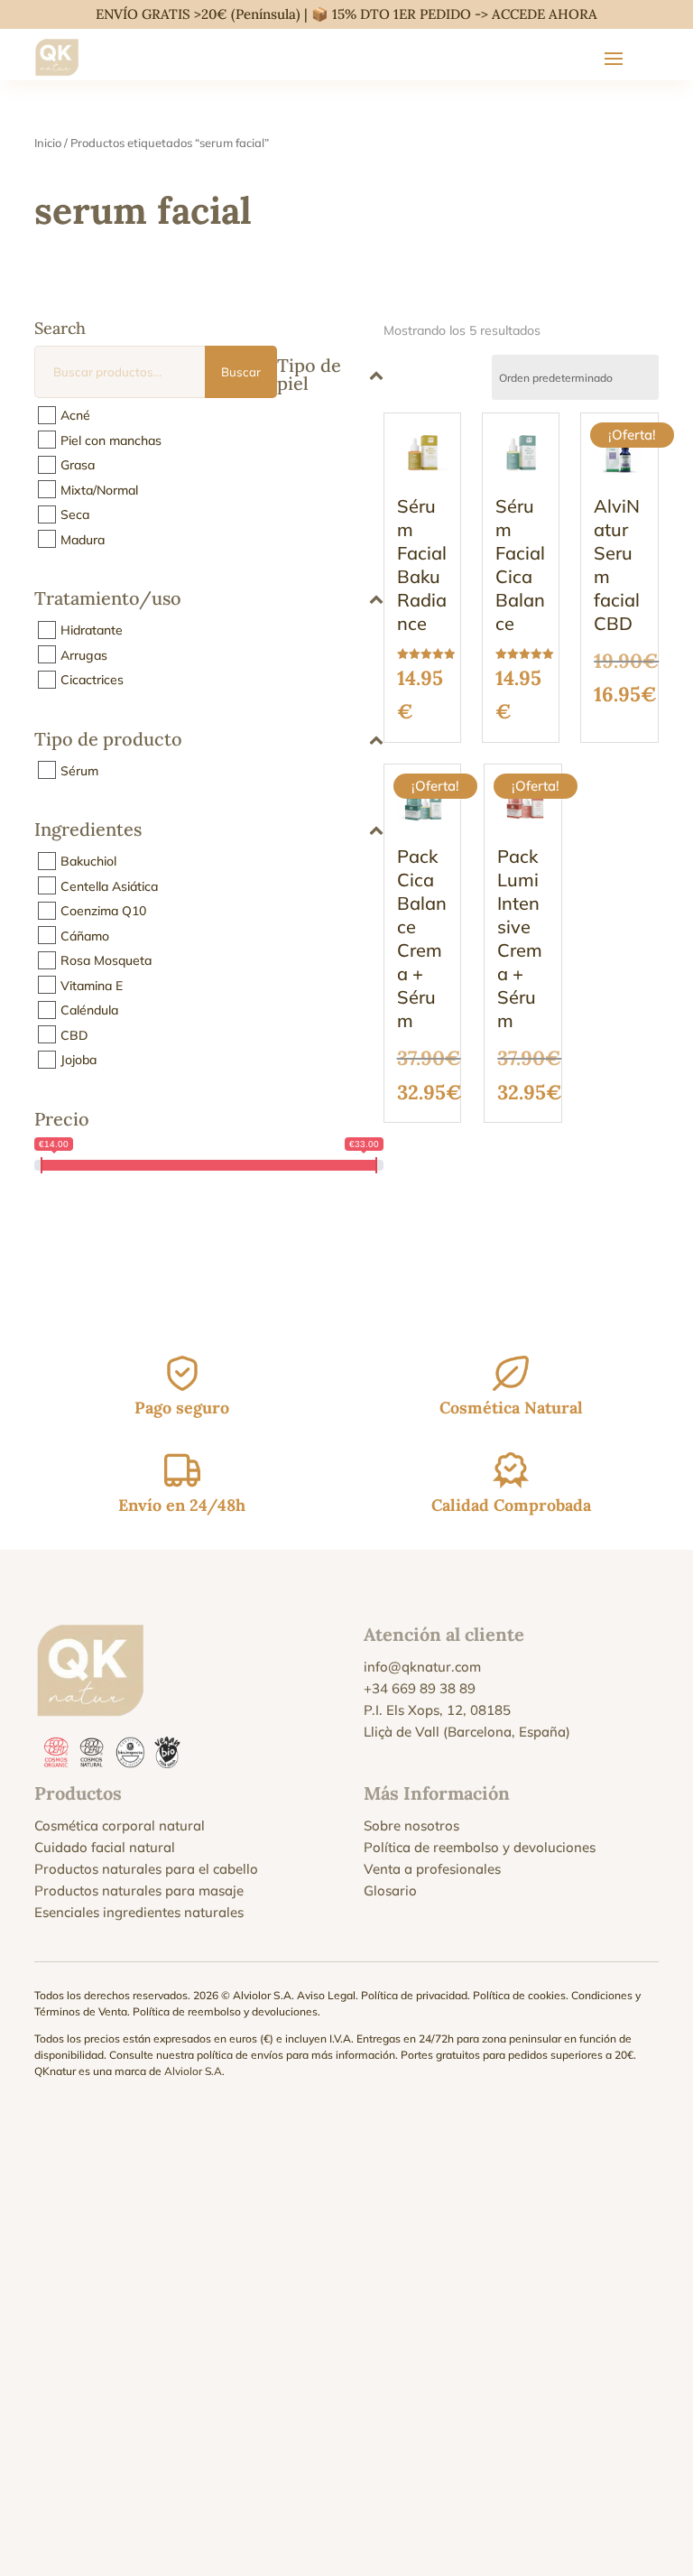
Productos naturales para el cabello (146, 1869)
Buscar (241, 372)
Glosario (390, 1890)
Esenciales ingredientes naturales (139, 1912)
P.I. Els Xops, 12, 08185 (437, 1710)
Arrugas (84, 654)
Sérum (79, 770)
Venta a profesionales (432, 1869)
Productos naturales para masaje (139, 1890)
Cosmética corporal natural (120, 1825)
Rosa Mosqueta (106, 960)
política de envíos (240, 2055)
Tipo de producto (108, 740)
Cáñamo (85, 935)
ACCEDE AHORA (545, 14)
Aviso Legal (326, 1995)
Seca (75, 514)
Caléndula (89, 1010)
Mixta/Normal (99, 489)
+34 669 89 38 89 (420, 1688)
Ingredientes (88, 830)
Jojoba (79, 1060)
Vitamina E (92, 985)
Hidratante (92, 630)
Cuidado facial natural (105, 1847)
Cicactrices (92, 680)
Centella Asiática (109, 885)
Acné (75, 415)
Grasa (78, 465)
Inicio (48, 143)
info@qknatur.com (422, 1667)
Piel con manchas (111, 440)
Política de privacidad (414, 1995)
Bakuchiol (88, 861)
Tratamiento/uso (108, 599)
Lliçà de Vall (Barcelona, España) (467, 1732)
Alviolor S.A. (194, 2071)
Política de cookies (519, 1995)
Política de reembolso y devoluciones (480, 1847)
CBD (74, 1034)
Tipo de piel (309, 374)
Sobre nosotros (411, 1825)
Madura (83, 539)
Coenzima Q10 (103, 911)
